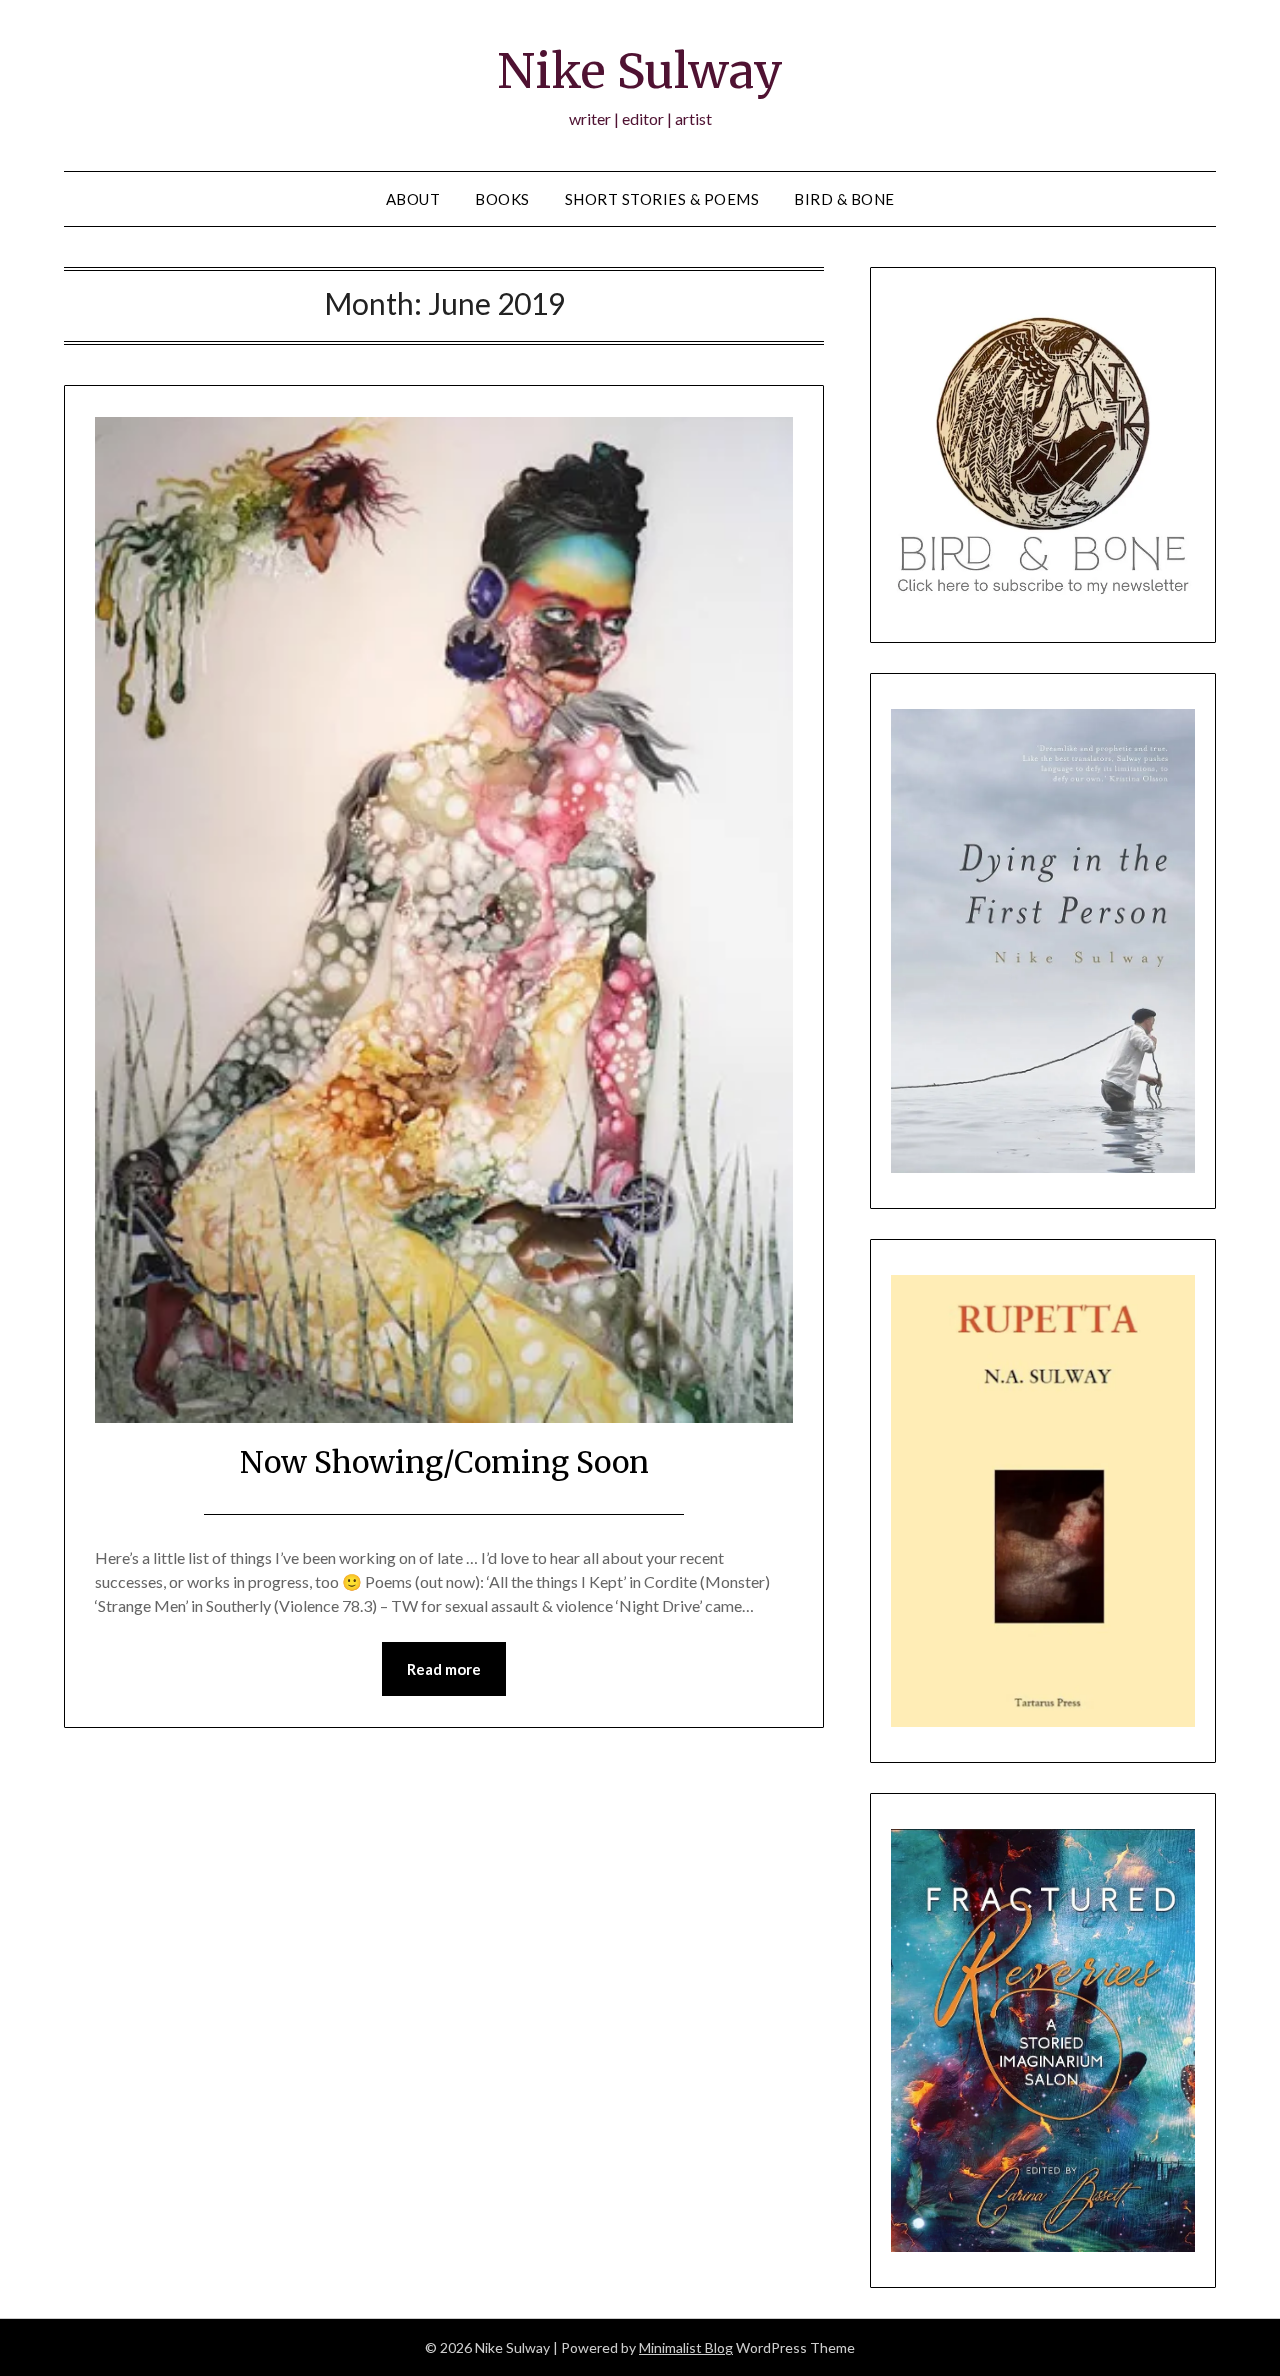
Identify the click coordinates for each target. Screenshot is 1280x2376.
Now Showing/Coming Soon (444, 1462)
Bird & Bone (844, 199)
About (413, 199)
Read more (444, 1669)
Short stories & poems (662, 199)
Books (502, 199)
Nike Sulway (640, 71)
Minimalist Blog (686, 2347)
